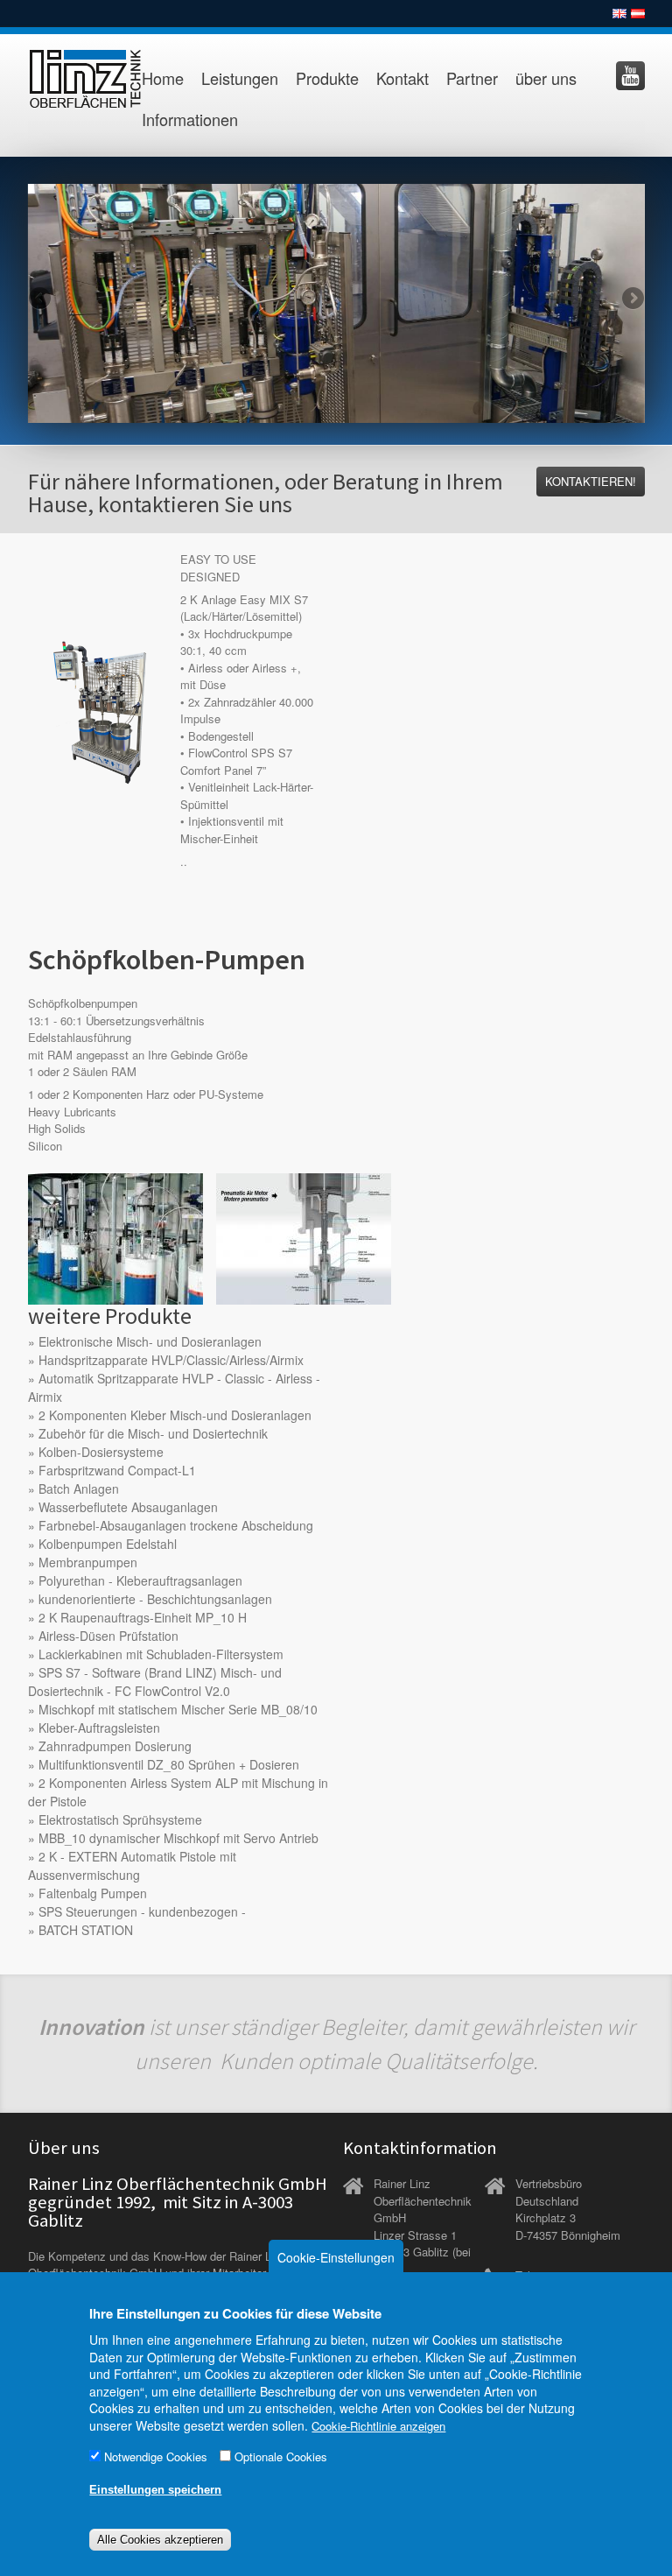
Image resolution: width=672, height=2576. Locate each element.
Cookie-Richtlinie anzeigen (378, 2426)
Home (163, 78)
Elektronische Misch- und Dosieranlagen (150, 1341)
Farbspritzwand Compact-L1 (117, 1470)
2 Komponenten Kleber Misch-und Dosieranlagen (175, 1415)
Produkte (327, 78)
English (619, 14)
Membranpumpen (88, 1562)
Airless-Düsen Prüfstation (108, 1636)
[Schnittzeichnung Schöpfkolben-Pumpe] (304, 1237)
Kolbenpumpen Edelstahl (108, 1544)
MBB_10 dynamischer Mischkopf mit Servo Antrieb (178, 1838)
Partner (472, 78)
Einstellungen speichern (155, 2490)
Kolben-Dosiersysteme (101, 1452)
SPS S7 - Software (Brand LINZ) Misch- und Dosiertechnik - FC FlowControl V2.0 (155, 1682)
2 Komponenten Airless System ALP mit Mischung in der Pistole (178, 1792)
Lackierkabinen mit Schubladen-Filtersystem (161, 1654)
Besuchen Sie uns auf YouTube (630, 76)
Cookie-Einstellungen (336, 2257)
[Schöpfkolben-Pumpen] (115, 1237)
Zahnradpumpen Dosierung (115, 1746)
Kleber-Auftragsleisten (99, 1728)
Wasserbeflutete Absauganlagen (128, 1507)
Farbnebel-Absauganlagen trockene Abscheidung (176, 1525)
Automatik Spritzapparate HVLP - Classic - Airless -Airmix (174, 1387)
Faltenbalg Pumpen (93, 1893)
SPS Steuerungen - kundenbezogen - (142, 1911)
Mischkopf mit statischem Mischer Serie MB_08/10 (178, 1709)
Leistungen (240, 78)
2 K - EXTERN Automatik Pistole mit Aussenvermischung (132, 1865)
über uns (546, 78)
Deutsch (638, 14)
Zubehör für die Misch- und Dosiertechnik (153, 1433)
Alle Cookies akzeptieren (160, 2540)
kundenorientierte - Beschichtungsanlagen (155, 1599)
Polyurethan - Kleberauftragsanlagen (140, 1580)
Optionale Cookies (281, 2456)
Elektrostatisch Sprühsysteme (120, 1819)
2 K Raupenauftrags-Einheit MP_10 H (143, 1617)
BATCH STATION (86, 1930)
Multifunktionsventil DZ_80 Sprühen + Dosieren (169, 1764)
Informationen (190, 119)
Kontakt (402, 78)
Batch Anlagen (79, 1489)
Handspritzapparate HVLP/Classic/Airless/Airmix (171, 1360)
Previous (41, 299)
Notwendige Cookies (156, 2456)
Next (632, 299)
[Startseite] (74, 79)
